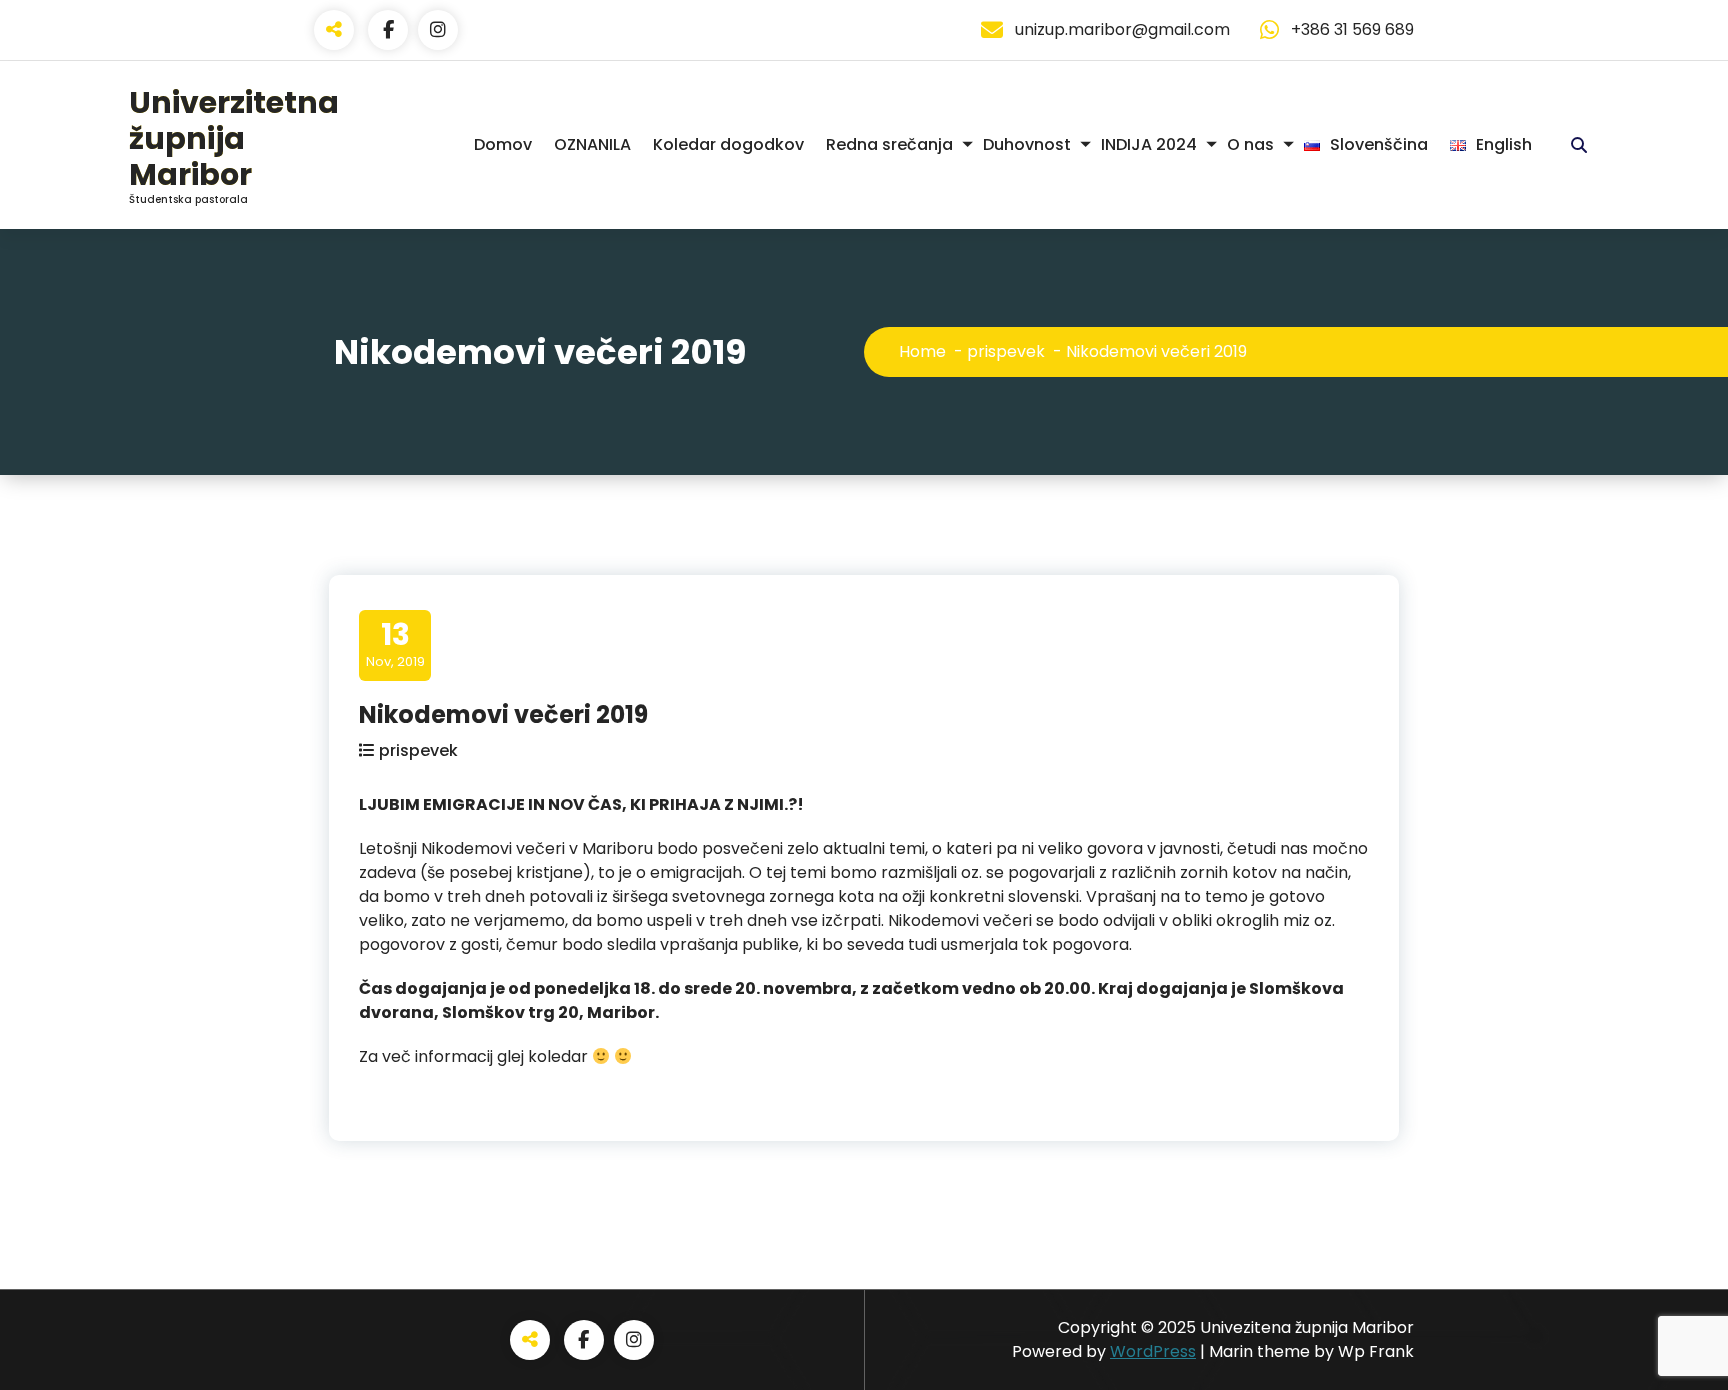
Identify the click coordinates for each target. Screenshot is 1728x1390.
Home (922, 351)
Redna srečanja (889, 144)
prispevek (1006, 351)
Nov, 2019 (395, 644)
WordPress (1153, 1351)
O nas (1250, 144)
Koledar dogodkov (728, 144)
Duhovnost (1027, 144)
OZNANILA (592, 144)
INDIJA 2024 (1149, 144)
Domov (503, 144)
